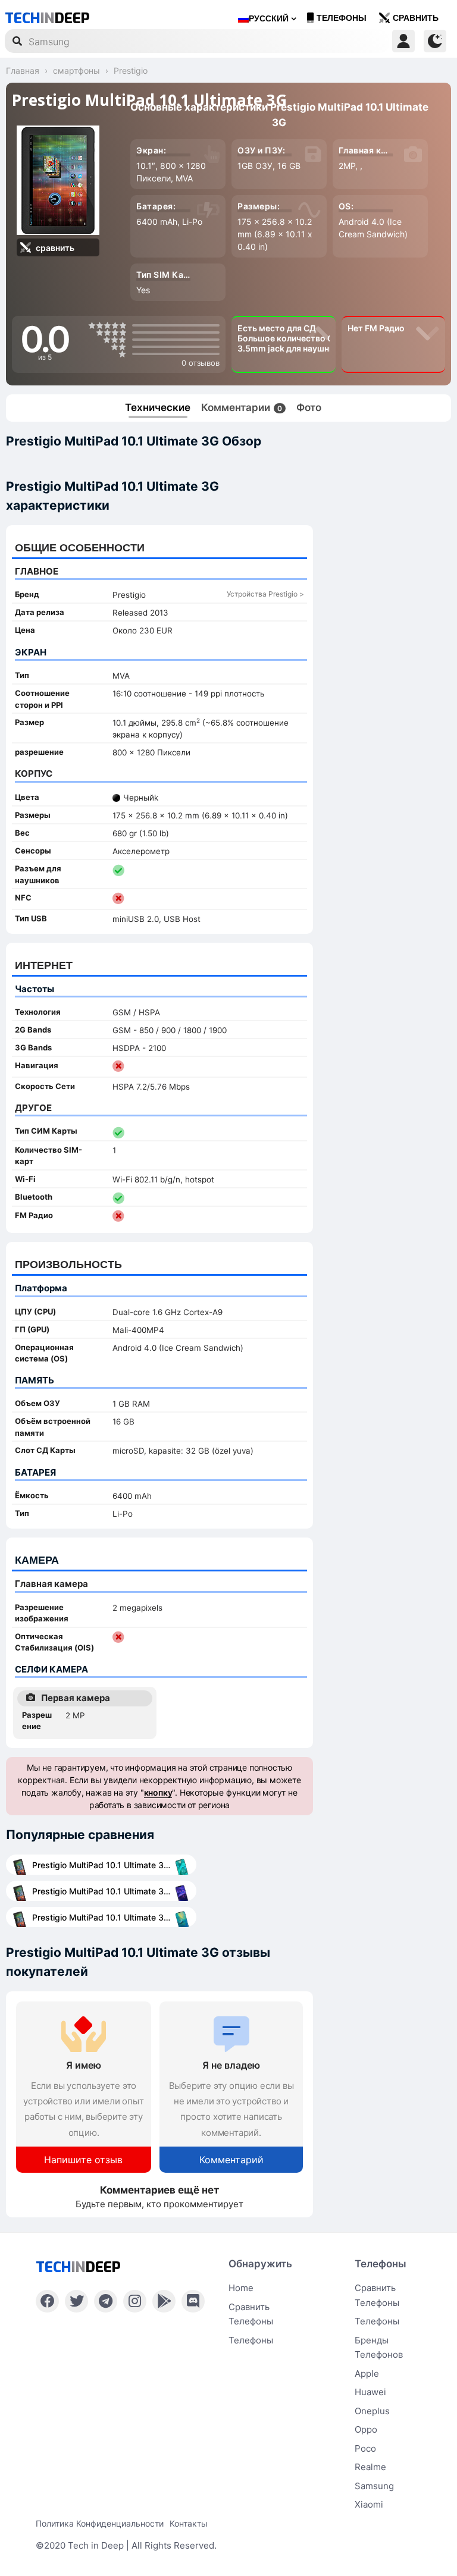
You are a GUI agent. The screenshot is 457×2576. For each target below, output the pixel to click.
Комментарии (242, 407)
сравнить (416, 18)
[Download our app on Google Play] (164, 2301)
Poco (365, 2448)
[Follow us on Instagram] (135, 2301)
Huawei (370, 2392)
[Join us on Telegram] (106, 2301)
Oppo (366, 2429)
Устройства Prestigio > (265, 594)
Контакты (189, 2523)
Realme (370, 2467)
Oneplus (372, 2411)
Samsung (374, 2486)
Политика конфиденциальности (100, 2523)
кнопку (158, 1792)
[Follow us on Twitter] (76, 2301)
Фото (309, 407)
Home (241, 2288)
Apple (367, 2373)
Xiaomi (369, 2504)
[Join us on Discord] (193, 2301)
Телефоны (342, 18)
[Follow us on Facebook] (47, 2301)
